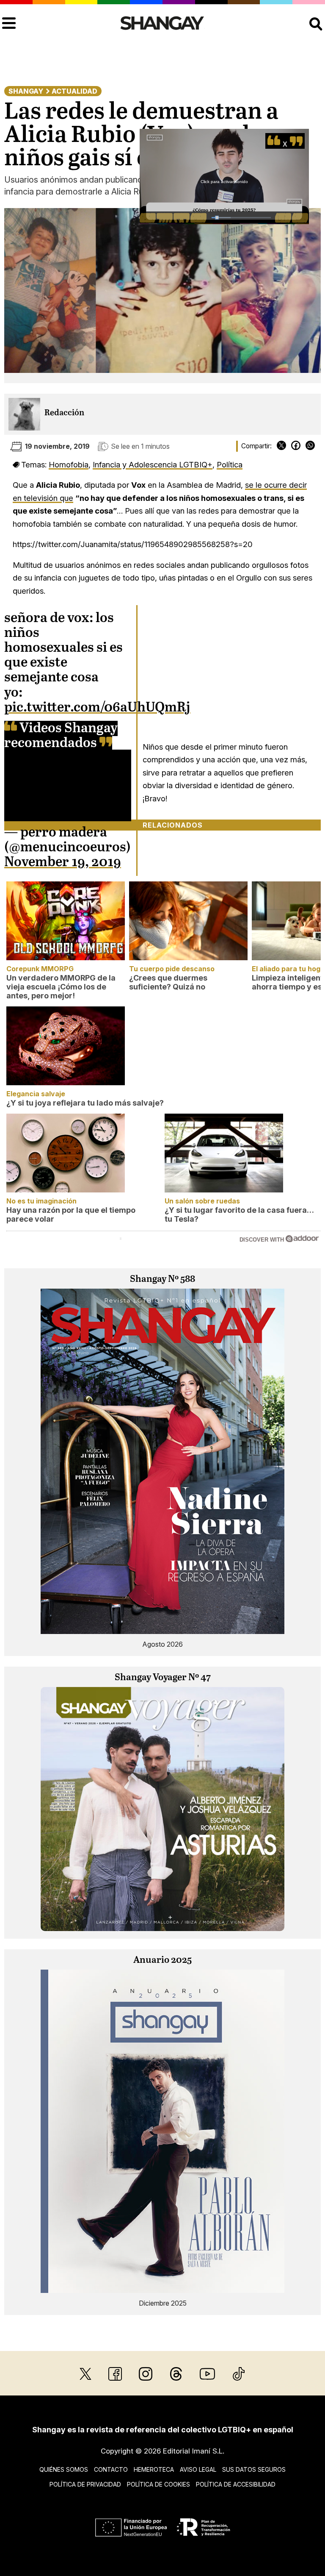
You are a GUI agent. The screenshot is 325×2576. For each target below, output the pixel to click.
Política (230, 464)
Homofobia (69, 464)
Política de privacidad (85, 2484)
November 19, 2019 (63, 862)
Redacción (64, 413)
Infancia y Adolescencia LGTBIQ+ (153, 464)
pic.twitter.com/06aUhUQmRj (97, 708)
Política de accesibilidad (236, 2484)
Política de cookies (158, 2484)
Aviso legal (198, 2469)
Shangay (26, 91)
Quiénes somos (64, 2469)
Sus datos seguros (254, 2469)
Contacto (111, 2469)
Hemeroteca (154, 2469)
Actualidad (74, 91)
